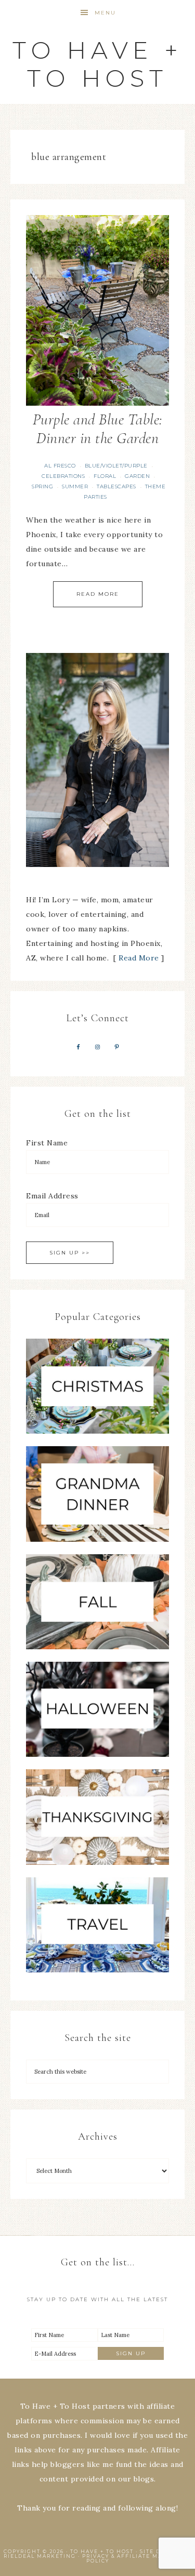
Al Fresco (60, 466)
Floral (105, 476)
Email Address (52, 1196)
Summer (75, 486)
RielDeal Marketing (40, 2556)
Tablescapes (116, 486)
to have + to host (98, 64)
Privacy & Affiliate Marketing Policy (137, 2558)
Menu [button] (105, 13)
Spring (42, 486)
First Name (47, 1143)
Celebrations (63, 476)
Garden (137, 476)
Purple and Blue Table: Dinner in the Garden (98, 429)
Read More (98, 594)
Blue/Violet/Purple (116, 466)
